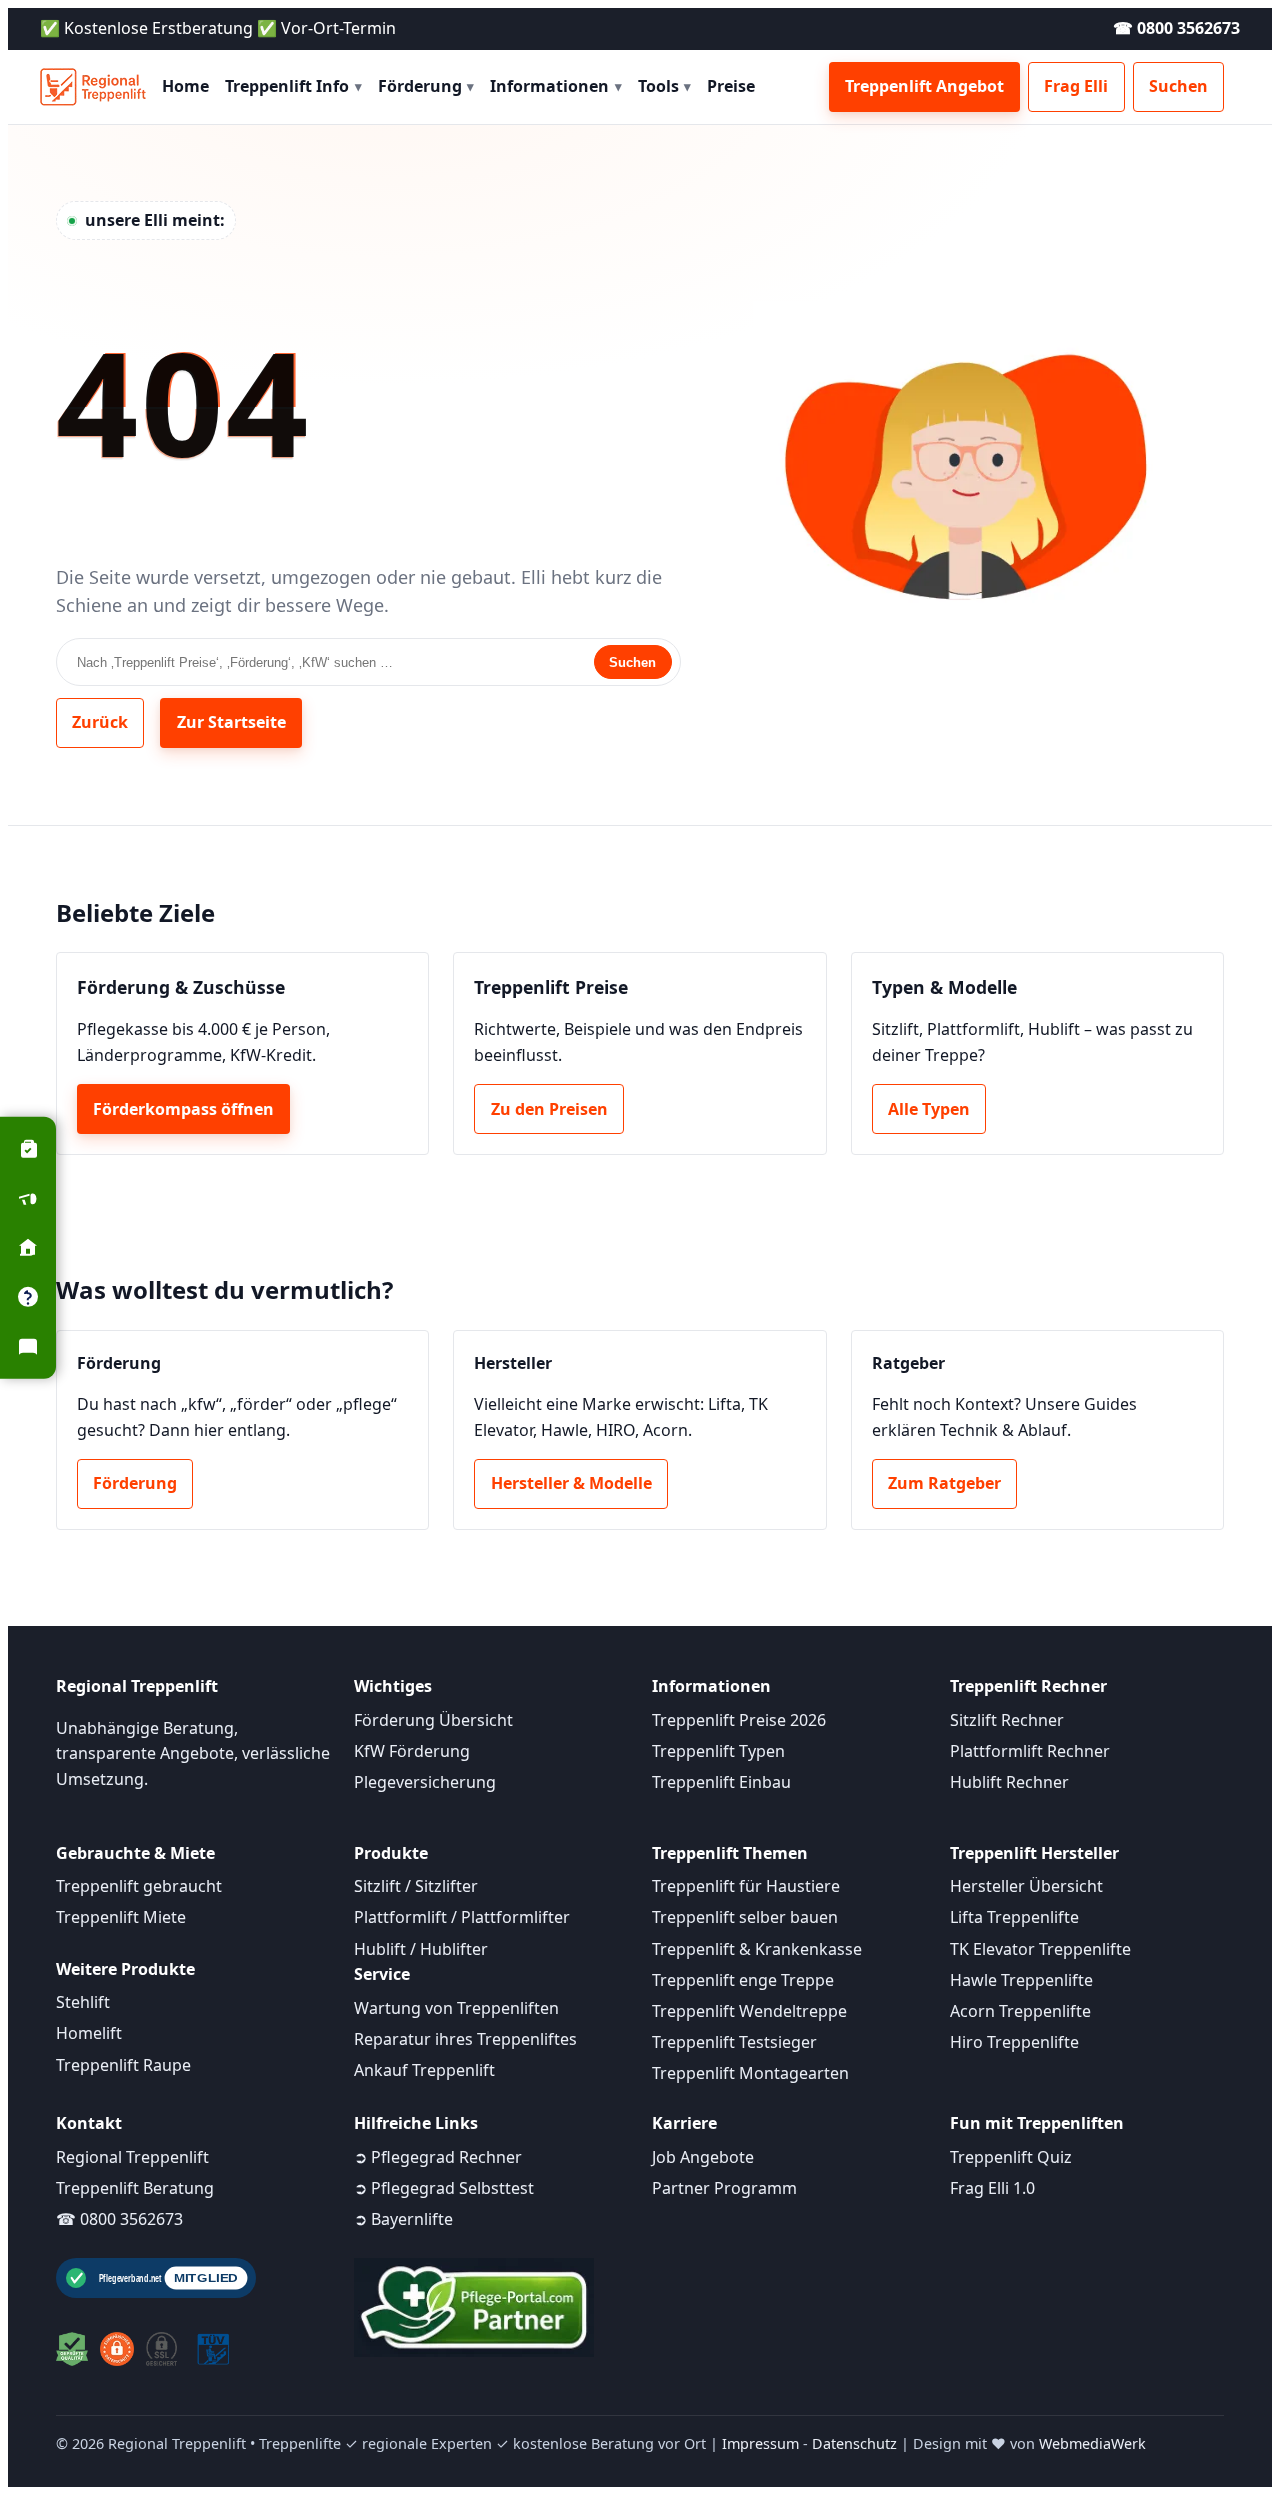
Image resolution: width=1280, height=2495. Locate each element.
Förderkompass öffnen (183, 1109)
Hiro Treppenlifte (1014, 2042)
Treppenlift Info (293, 86)
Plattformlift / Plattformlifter (462, 1917)
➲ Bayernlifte (403, 2219)
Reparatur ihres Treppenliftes (465, 2039)
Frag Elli (1076, 86)
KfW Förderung (412, 1751)
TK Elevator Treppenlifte (1040, 1949)
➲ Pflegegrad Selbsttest (444, 2188)
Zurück (100, 722)
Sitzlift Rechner (1007, 1720)
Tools (665, 86)
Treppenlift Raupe (123, 2065)
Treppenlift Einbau (721, 1782)
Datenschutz (854, 2443)
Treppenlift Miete (121, 1917)
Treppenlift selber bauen (745, 1917)
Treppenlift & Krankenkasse (757, 1949)
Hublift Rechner (1009, 1782)
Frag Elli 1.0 (992, 2188)
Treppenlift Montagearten (750, 2073)
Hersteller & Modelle (571, 1483)
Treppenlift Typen (718, 1751)
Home (185, 86)
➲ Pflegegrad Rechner (438, 2157)
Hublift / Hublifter (421, 1949)
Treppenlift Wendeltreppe (749, 2011)
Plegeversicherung (425, 1782)
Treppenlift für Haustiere (746, 1886)
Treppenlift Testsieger (734, 2042)
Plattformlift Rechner (1030, 1751)
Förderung (426, 86)
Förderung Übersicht (433, 1720)
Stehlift (83, 2002)
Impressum (760, 2443)
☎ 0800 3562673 (1176, 28)
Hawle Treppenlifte (1021, 1980)
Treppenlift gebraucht (139, 1886)
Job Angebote (703, 2157)
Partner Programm (724, 2188)
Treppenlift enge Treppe (743, 1980)
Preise (731, 86)
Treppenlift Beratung (135, 2188)
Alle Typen (929, 1109)
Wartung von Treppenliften (456, 2008)
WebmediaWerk (1092, 2443)
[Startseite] (93, 87)
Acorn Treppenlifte (1020, 2011)
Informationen (556, 86)
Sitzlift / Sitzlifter (416, 1886)
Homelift (89, 2033)
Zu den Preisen (549, 1109)
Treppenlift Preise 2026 (739, 1720)
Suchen (1178, 86)
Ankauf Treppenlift (424, 2070)
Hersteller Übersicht (1026, 1886)
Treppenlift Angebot (924, 86)
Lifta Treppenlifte (1014, 1917)
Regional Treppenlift (132, 2157)
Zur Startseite (231, 722)
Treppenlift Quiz (1011, 2157)
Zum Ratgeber (944, 1483)
